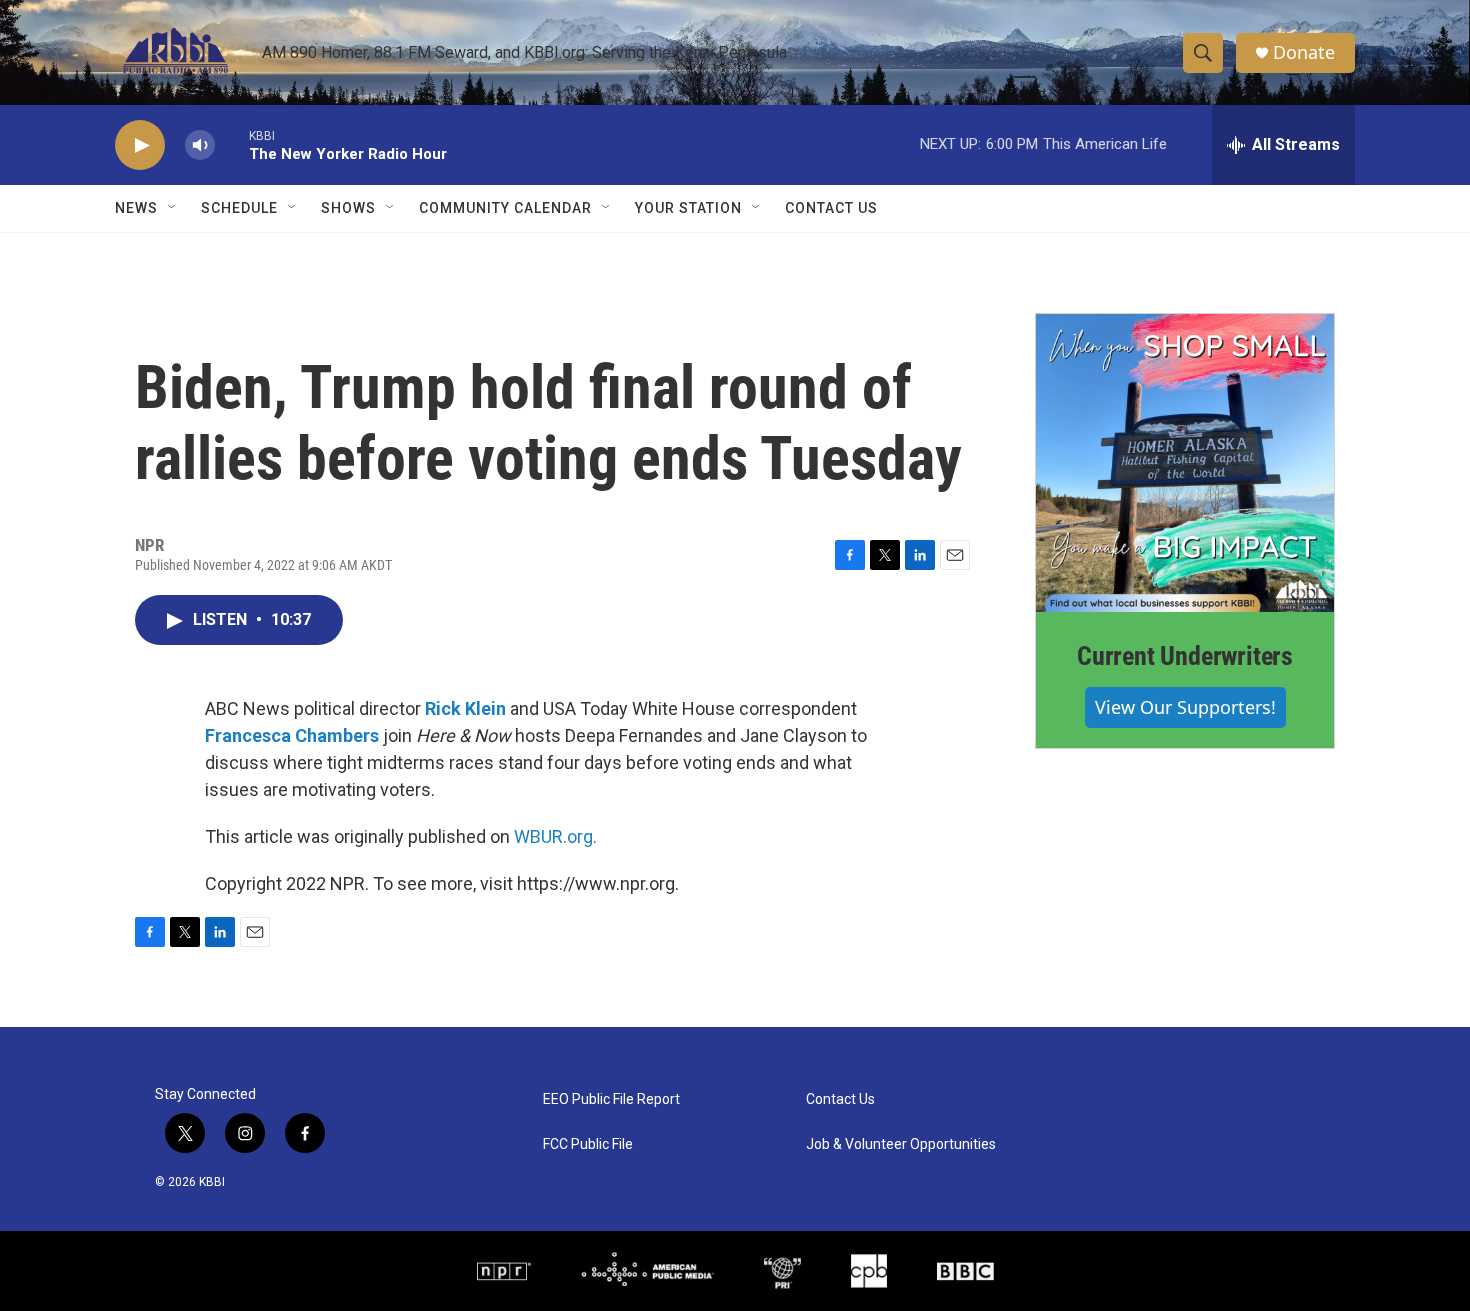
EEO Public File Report (611, 1099)
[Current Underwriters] (1185, 463)
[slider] (232, 144)
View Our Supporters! (1185, 707)
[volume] (200, 145)
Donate (1304, 52)
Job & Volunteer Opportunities (901, 1144)
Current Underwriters (1185, 656)
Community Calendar (505, 208)
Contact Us (831, 208)
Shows (348, 208)
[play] (140, 145)
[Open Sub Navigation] (173, 208)
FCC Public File (588, 1144)
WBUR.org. (555, 836)
